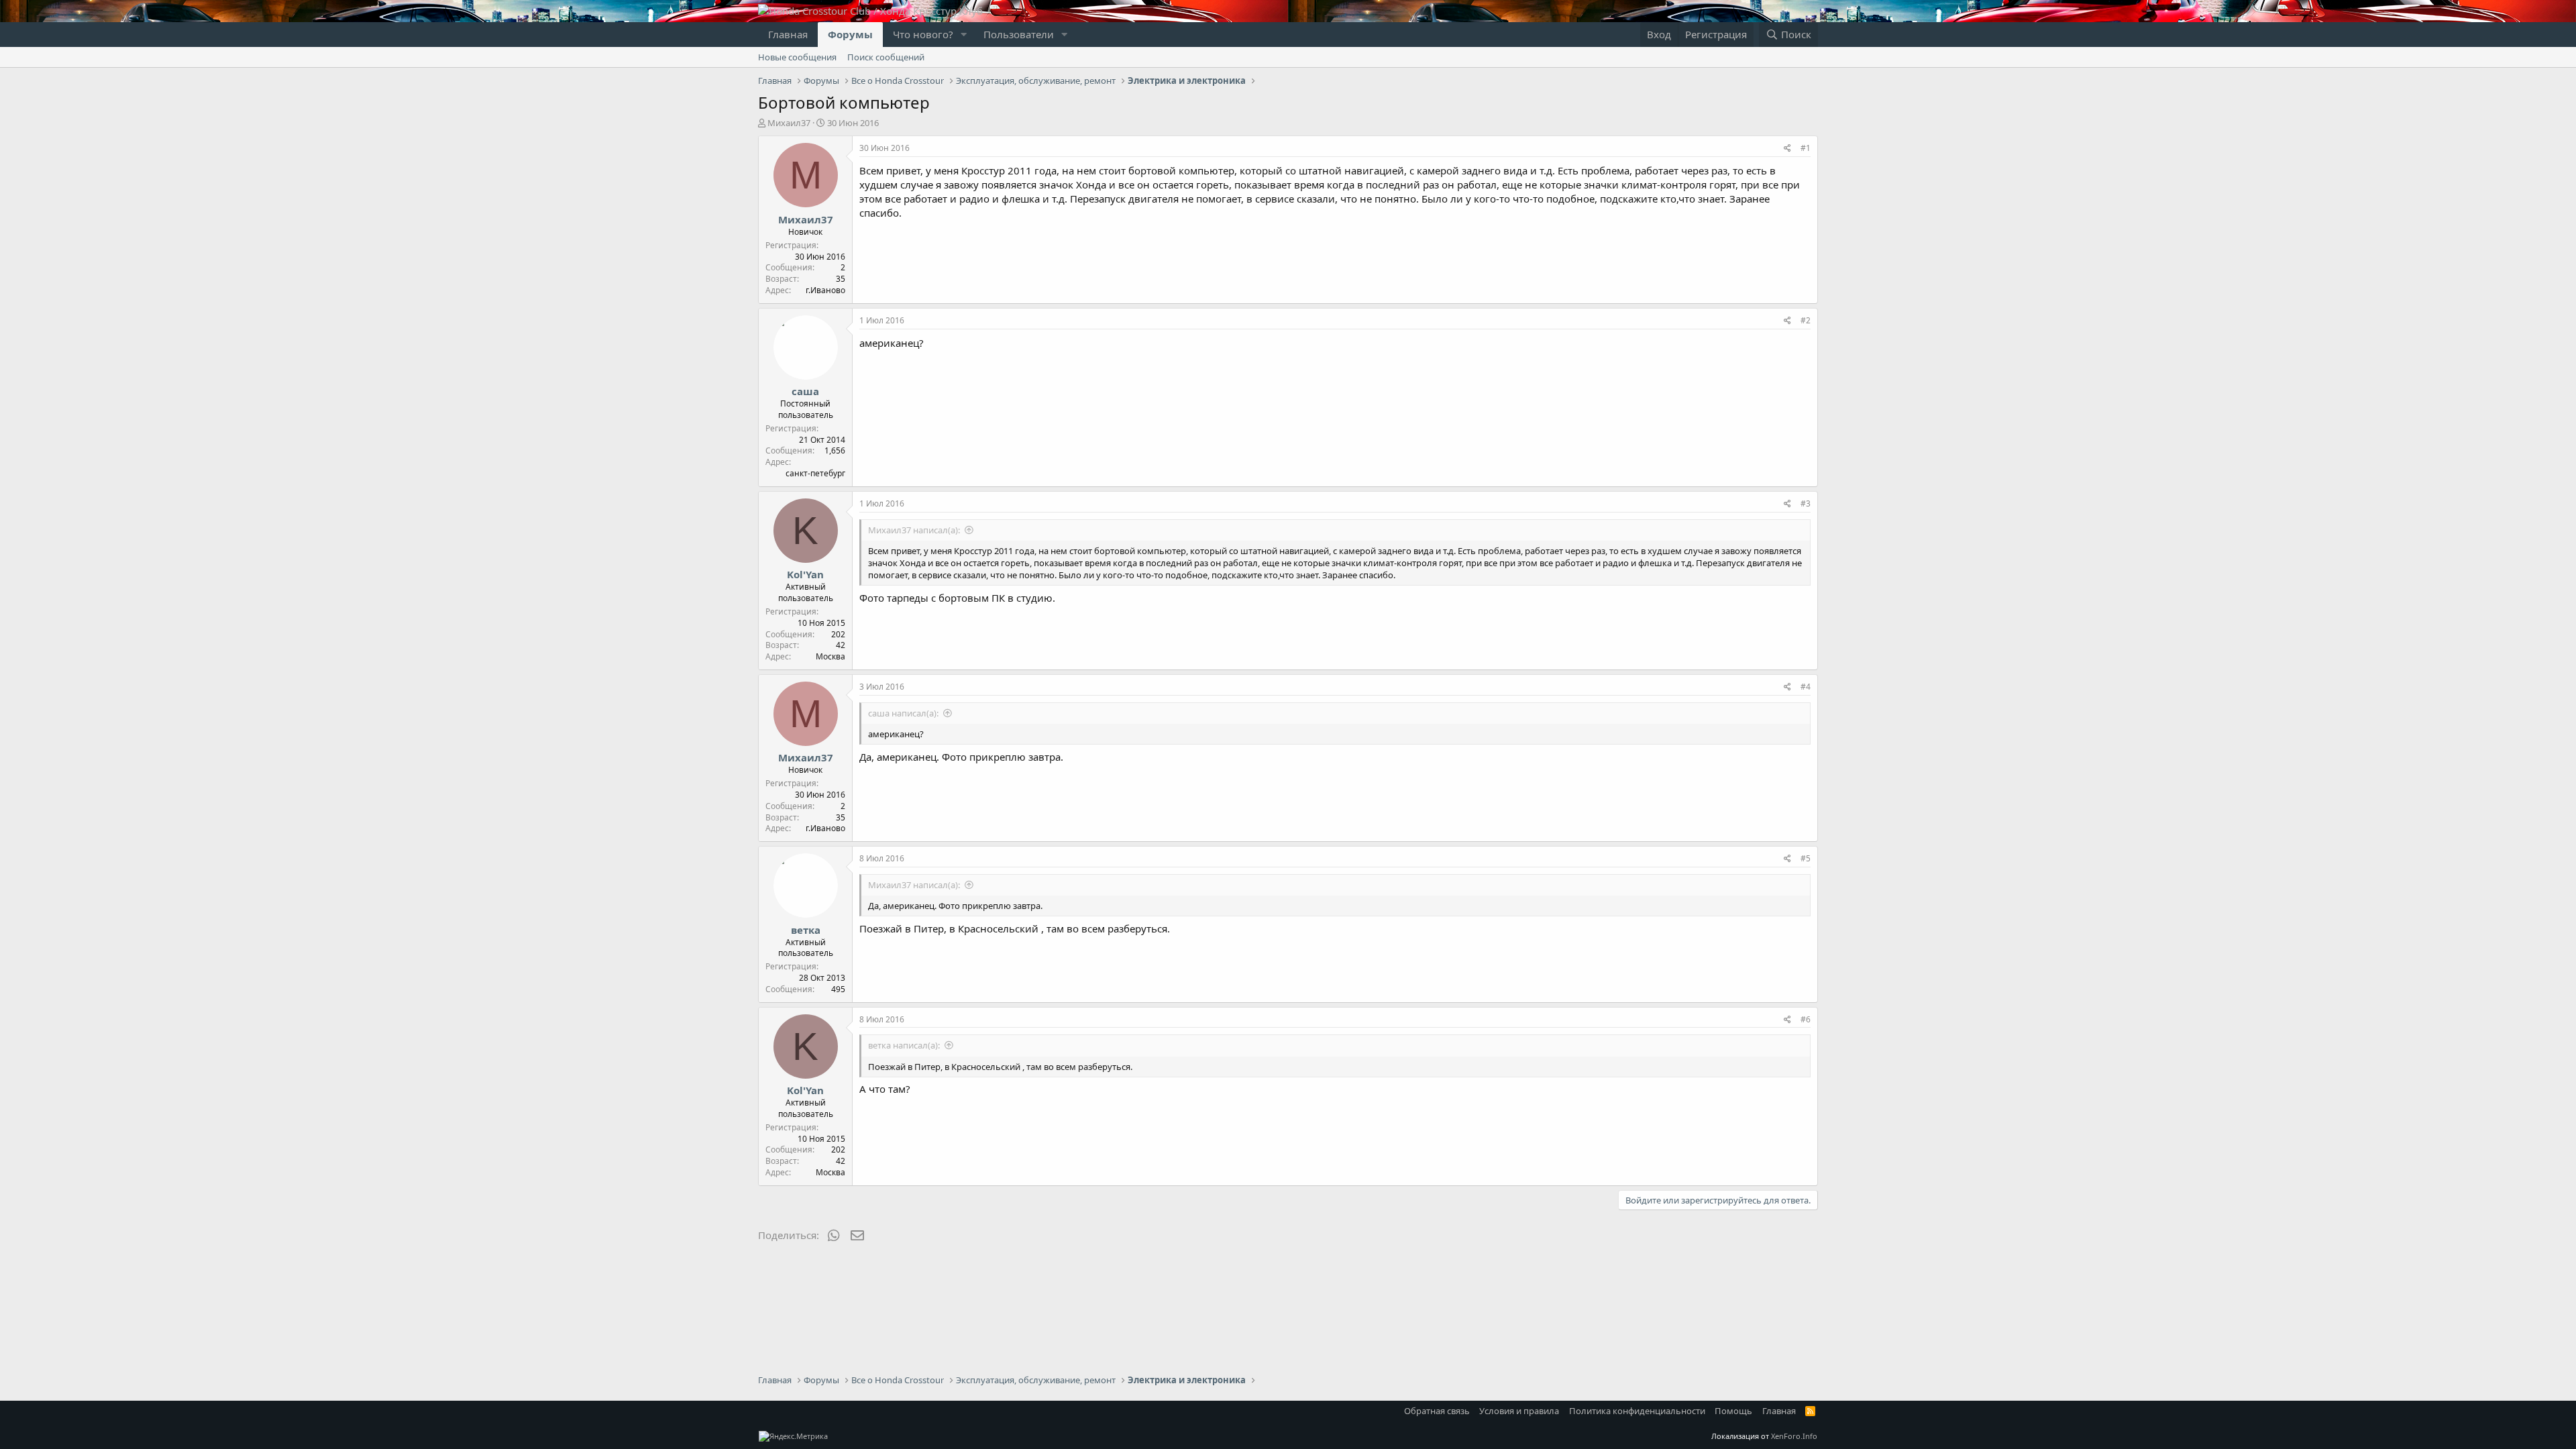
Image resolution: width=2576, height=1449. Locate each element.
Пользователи (1019, 34)
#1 (1806, 148)
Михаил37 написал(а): (914, 530)
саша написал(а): (903, 713)
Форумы (850, 34)
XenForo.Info (1794, 1436)
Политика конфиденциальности (1637, 1411)
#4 (1806, 687)
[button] (964, 35)
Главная (788, 34)
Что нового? (923, 34)
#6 (1806, 1019)
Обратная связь (1437, 1411)
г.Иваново (825, 290)
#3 (1806, 503)
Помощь (1733, 1411)
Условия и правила (1519, 1411)
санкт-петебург (815, 473)
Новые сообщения (797, 57)
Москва (830, 656)
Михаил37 (789, 123)
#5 (1806, 858)
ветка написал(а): (904, 1045)
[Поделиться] (1787, 149)
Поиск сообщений (886, 57)
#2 (1806, 320)
